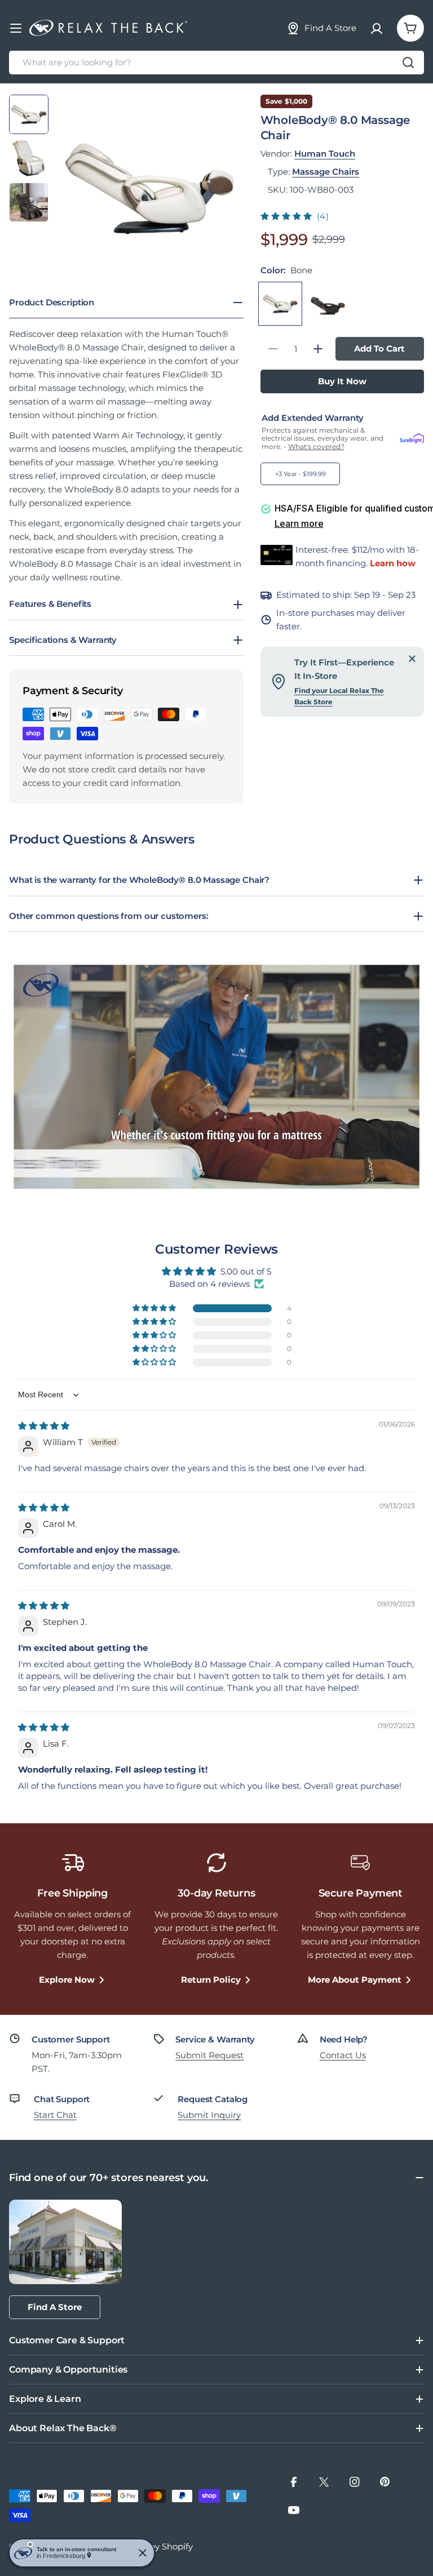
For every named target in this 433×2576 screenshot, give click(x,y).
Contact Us (343, 2055)
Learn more (299, 523)
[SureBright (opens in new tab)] (412, 439)
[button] (287, 216)
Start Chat (55, 2115)
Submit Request (209, 2055)
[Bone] (280, 304)
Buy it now (342, 381)
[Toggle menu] (16, 28)
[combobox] (216, 63)
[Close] (412, 659)
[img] (44, 1426)
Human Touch (325, 154)
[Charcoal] (329, 304)
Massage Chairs (326, 172)
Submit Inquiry (209, 2115)
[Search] (408, 63)
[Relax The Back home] (108, 28)
